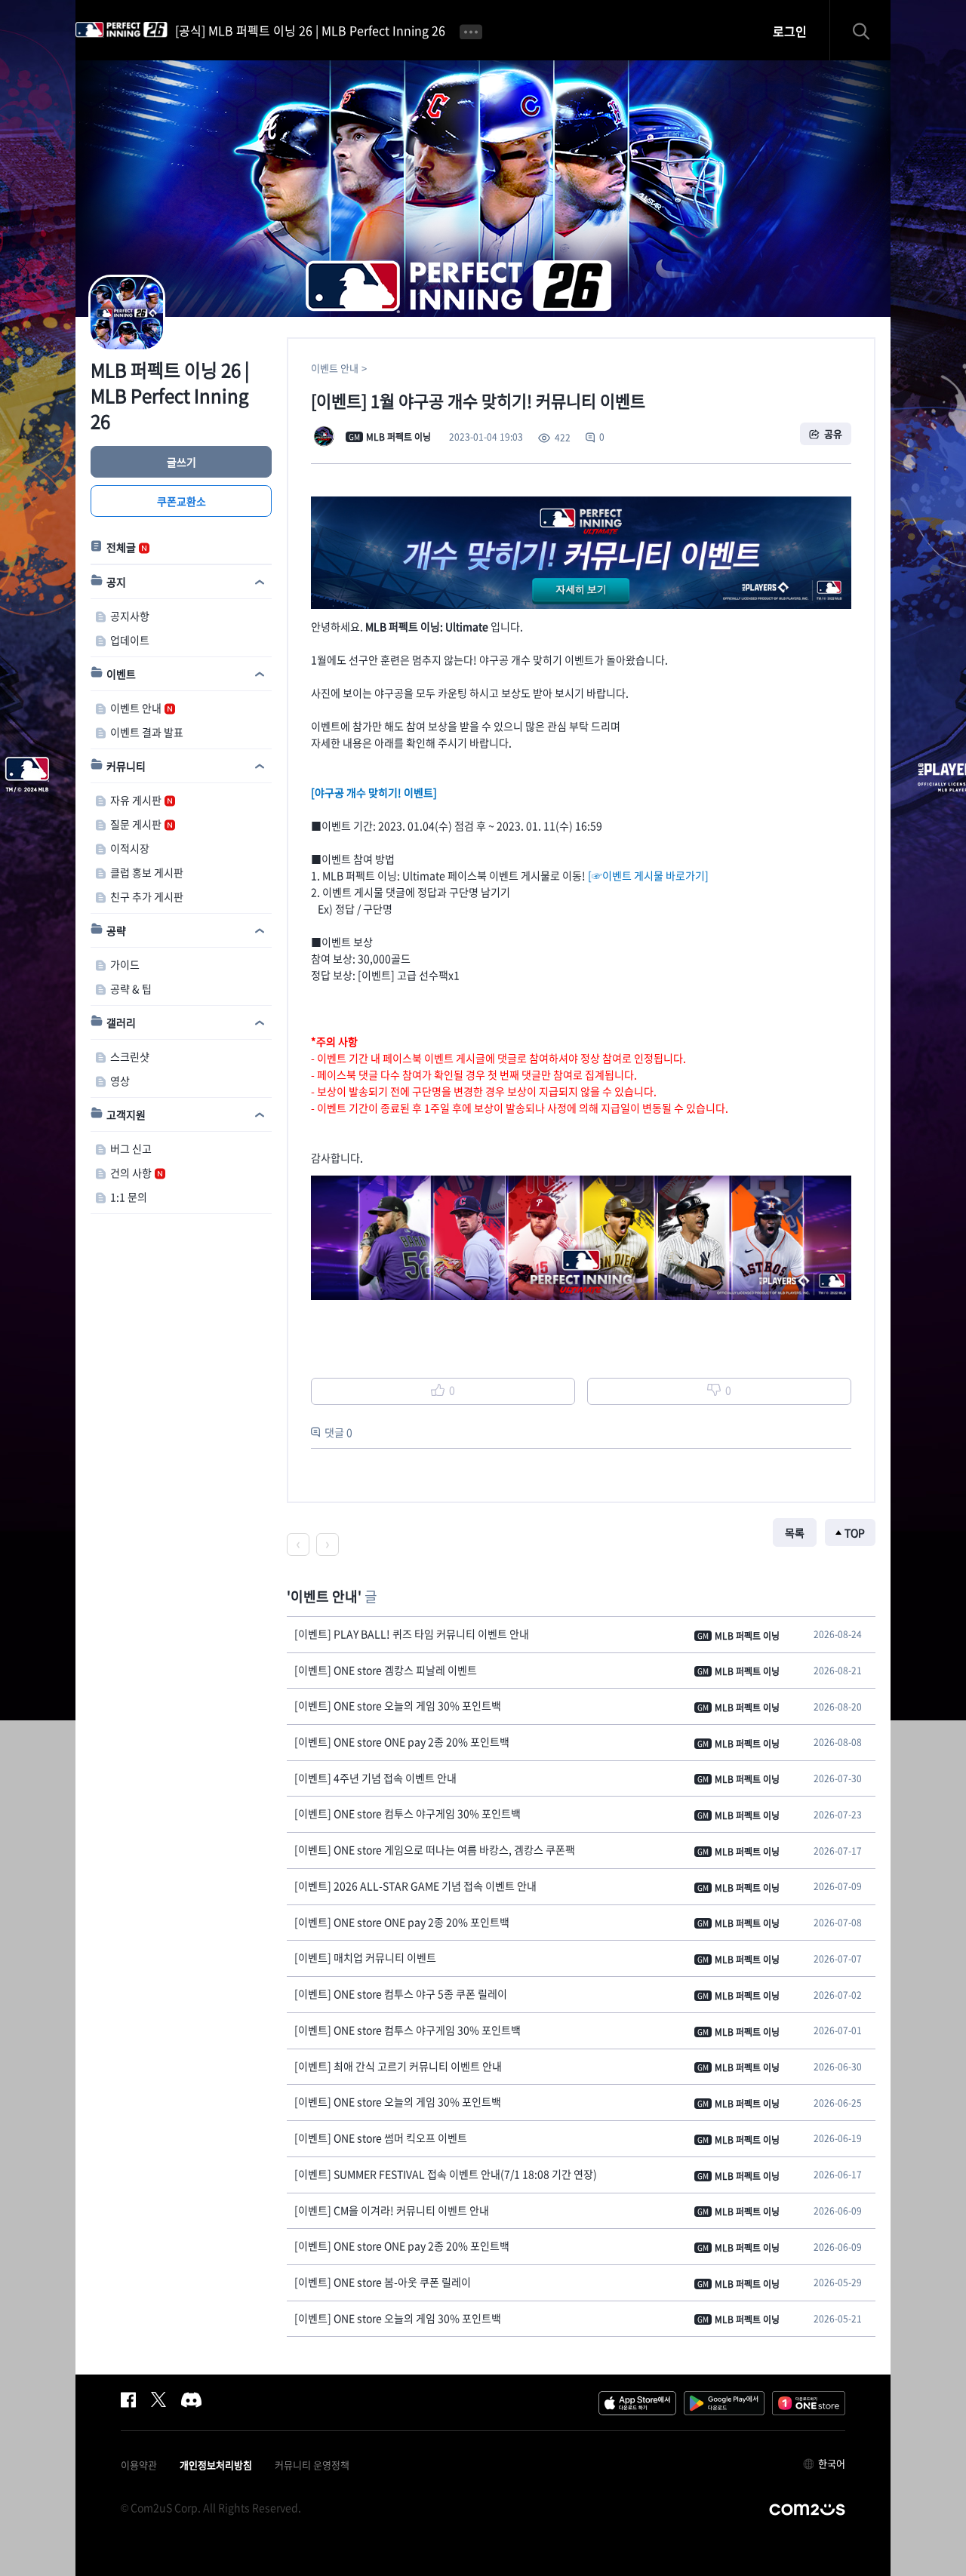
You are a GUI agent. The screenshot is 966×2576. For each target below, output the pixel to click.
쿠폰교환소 (182, 501)
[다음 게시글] (328, 1545)
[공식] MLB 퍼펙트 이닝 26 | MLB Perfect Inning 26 (310, 30)
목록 (795, 1532)
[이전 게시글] (298, 1545)
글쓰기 (182, 462)
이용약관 (139, 2465)
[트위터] (158, 2399)
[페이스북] (128, 2399)
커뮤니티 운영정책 (312, 2465)
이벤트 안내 (335, 368)
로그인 (790, 31)
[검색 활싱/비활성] (868, 30)
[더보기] (471, 30)
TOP (855, 1532)
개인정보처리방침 (216, 2465)
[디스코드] (191, 2399)
